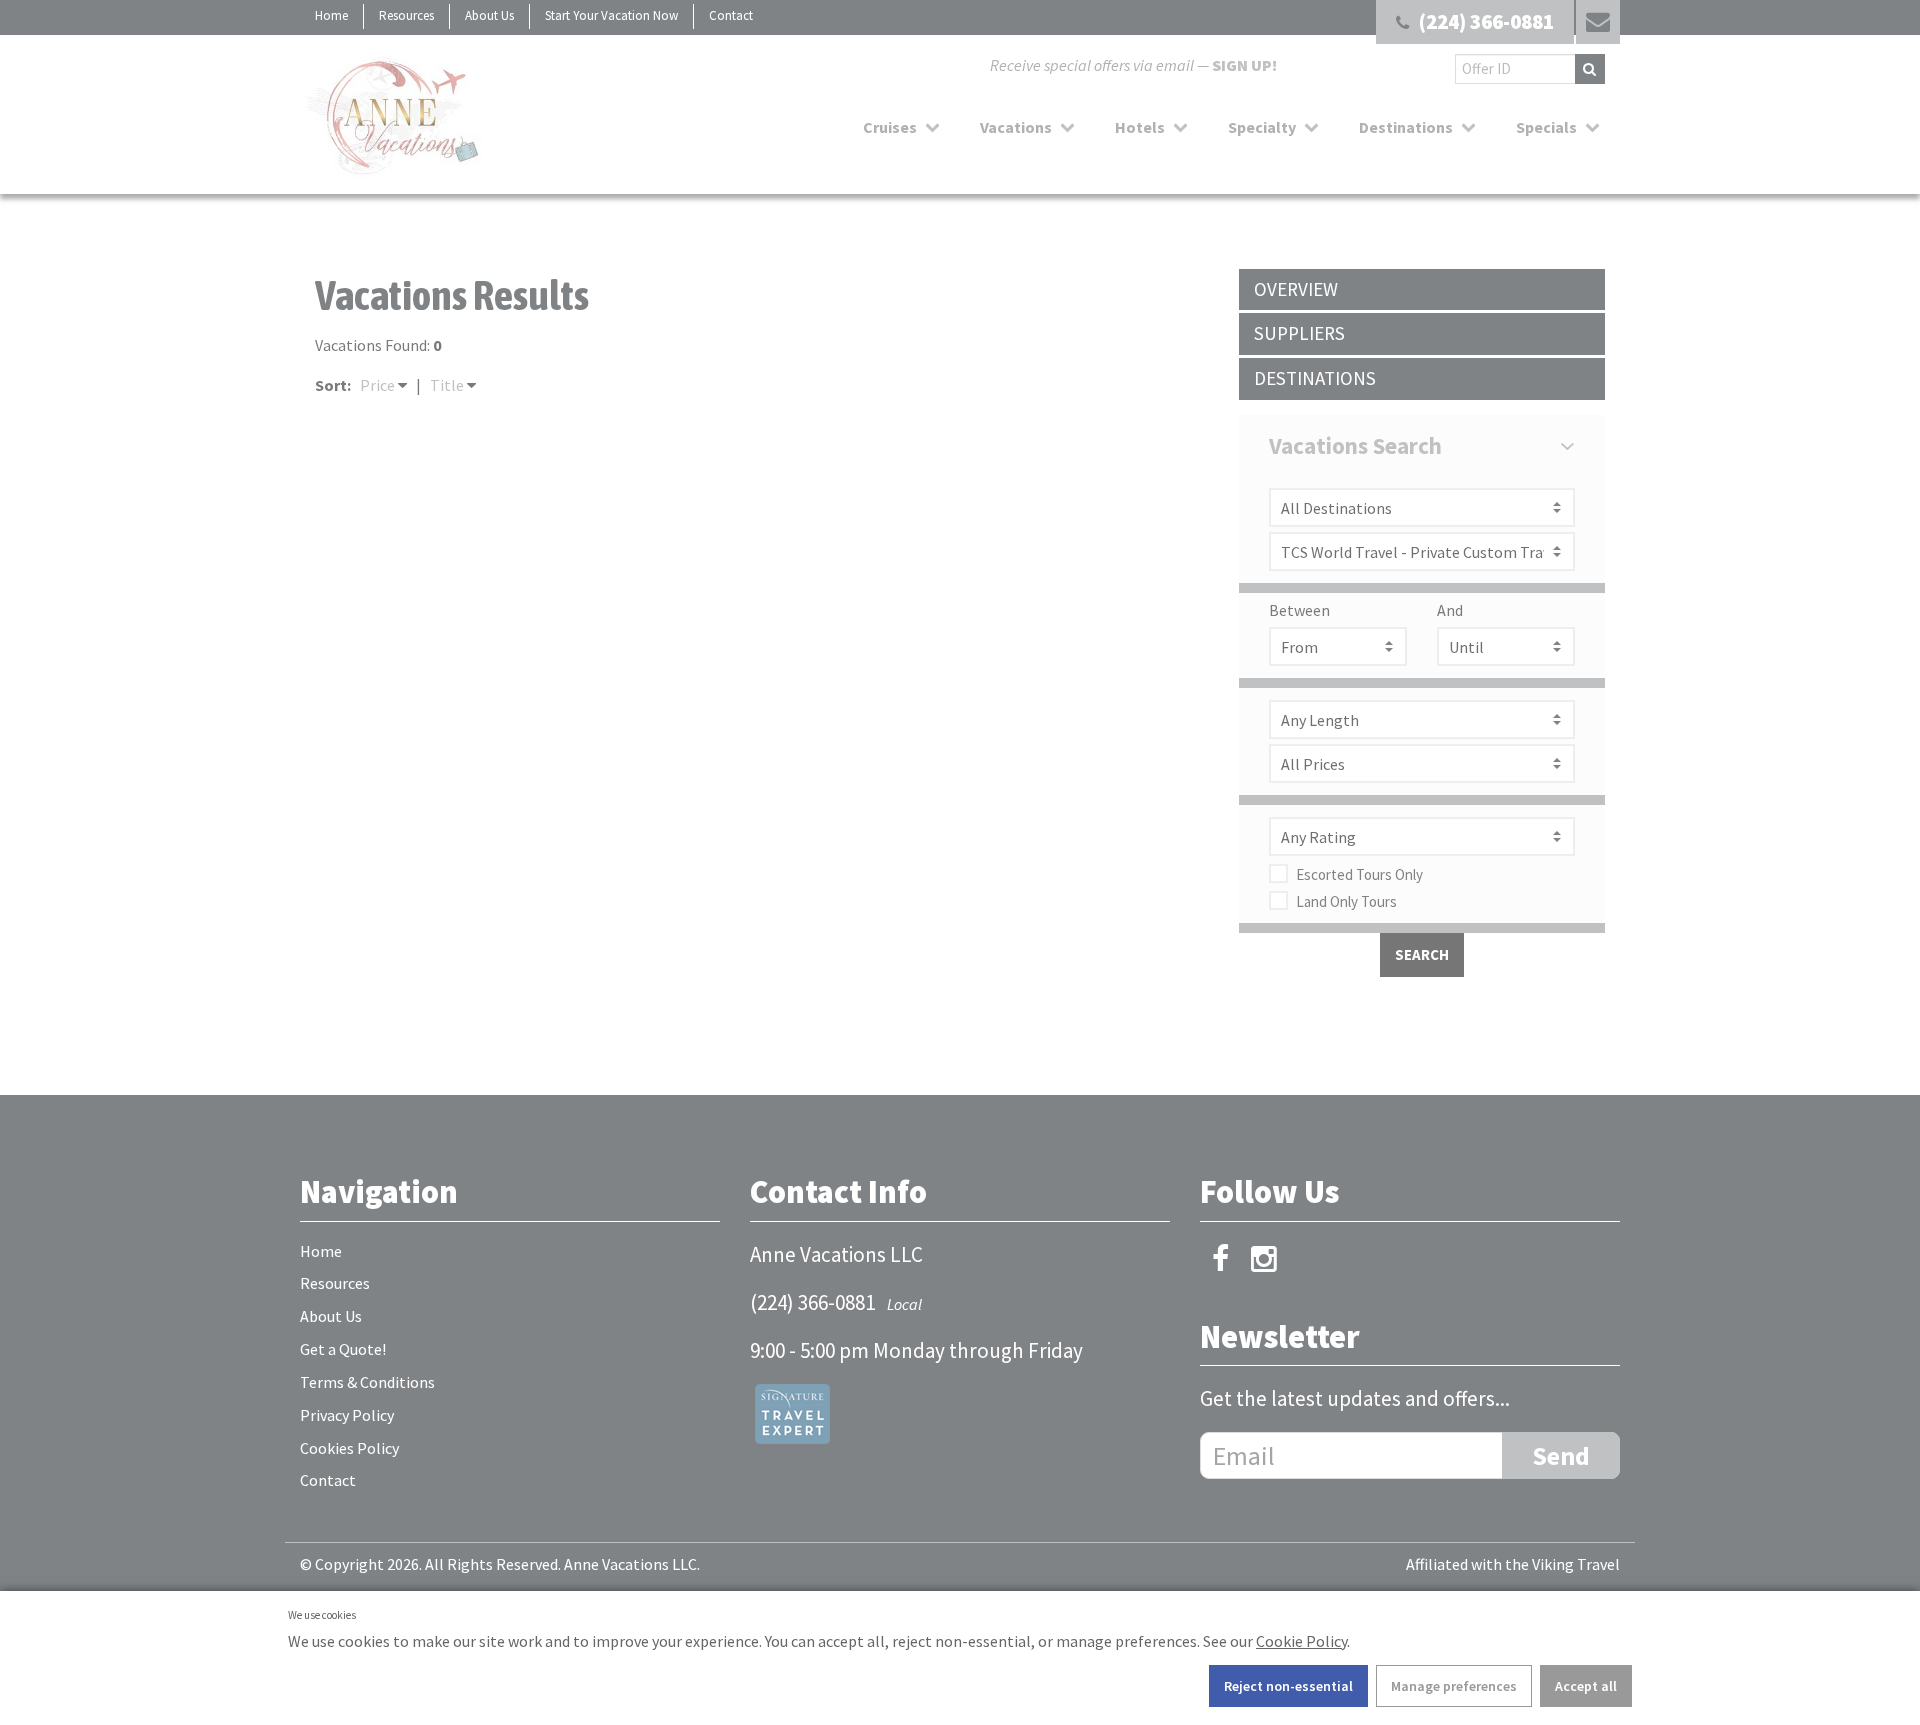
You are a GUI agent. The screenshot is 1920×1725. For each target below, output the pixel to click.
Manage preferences (1454, 1686)
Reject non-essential (1288, 1686)
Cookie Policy (1301, 1641)
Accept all (1586, 1686)
